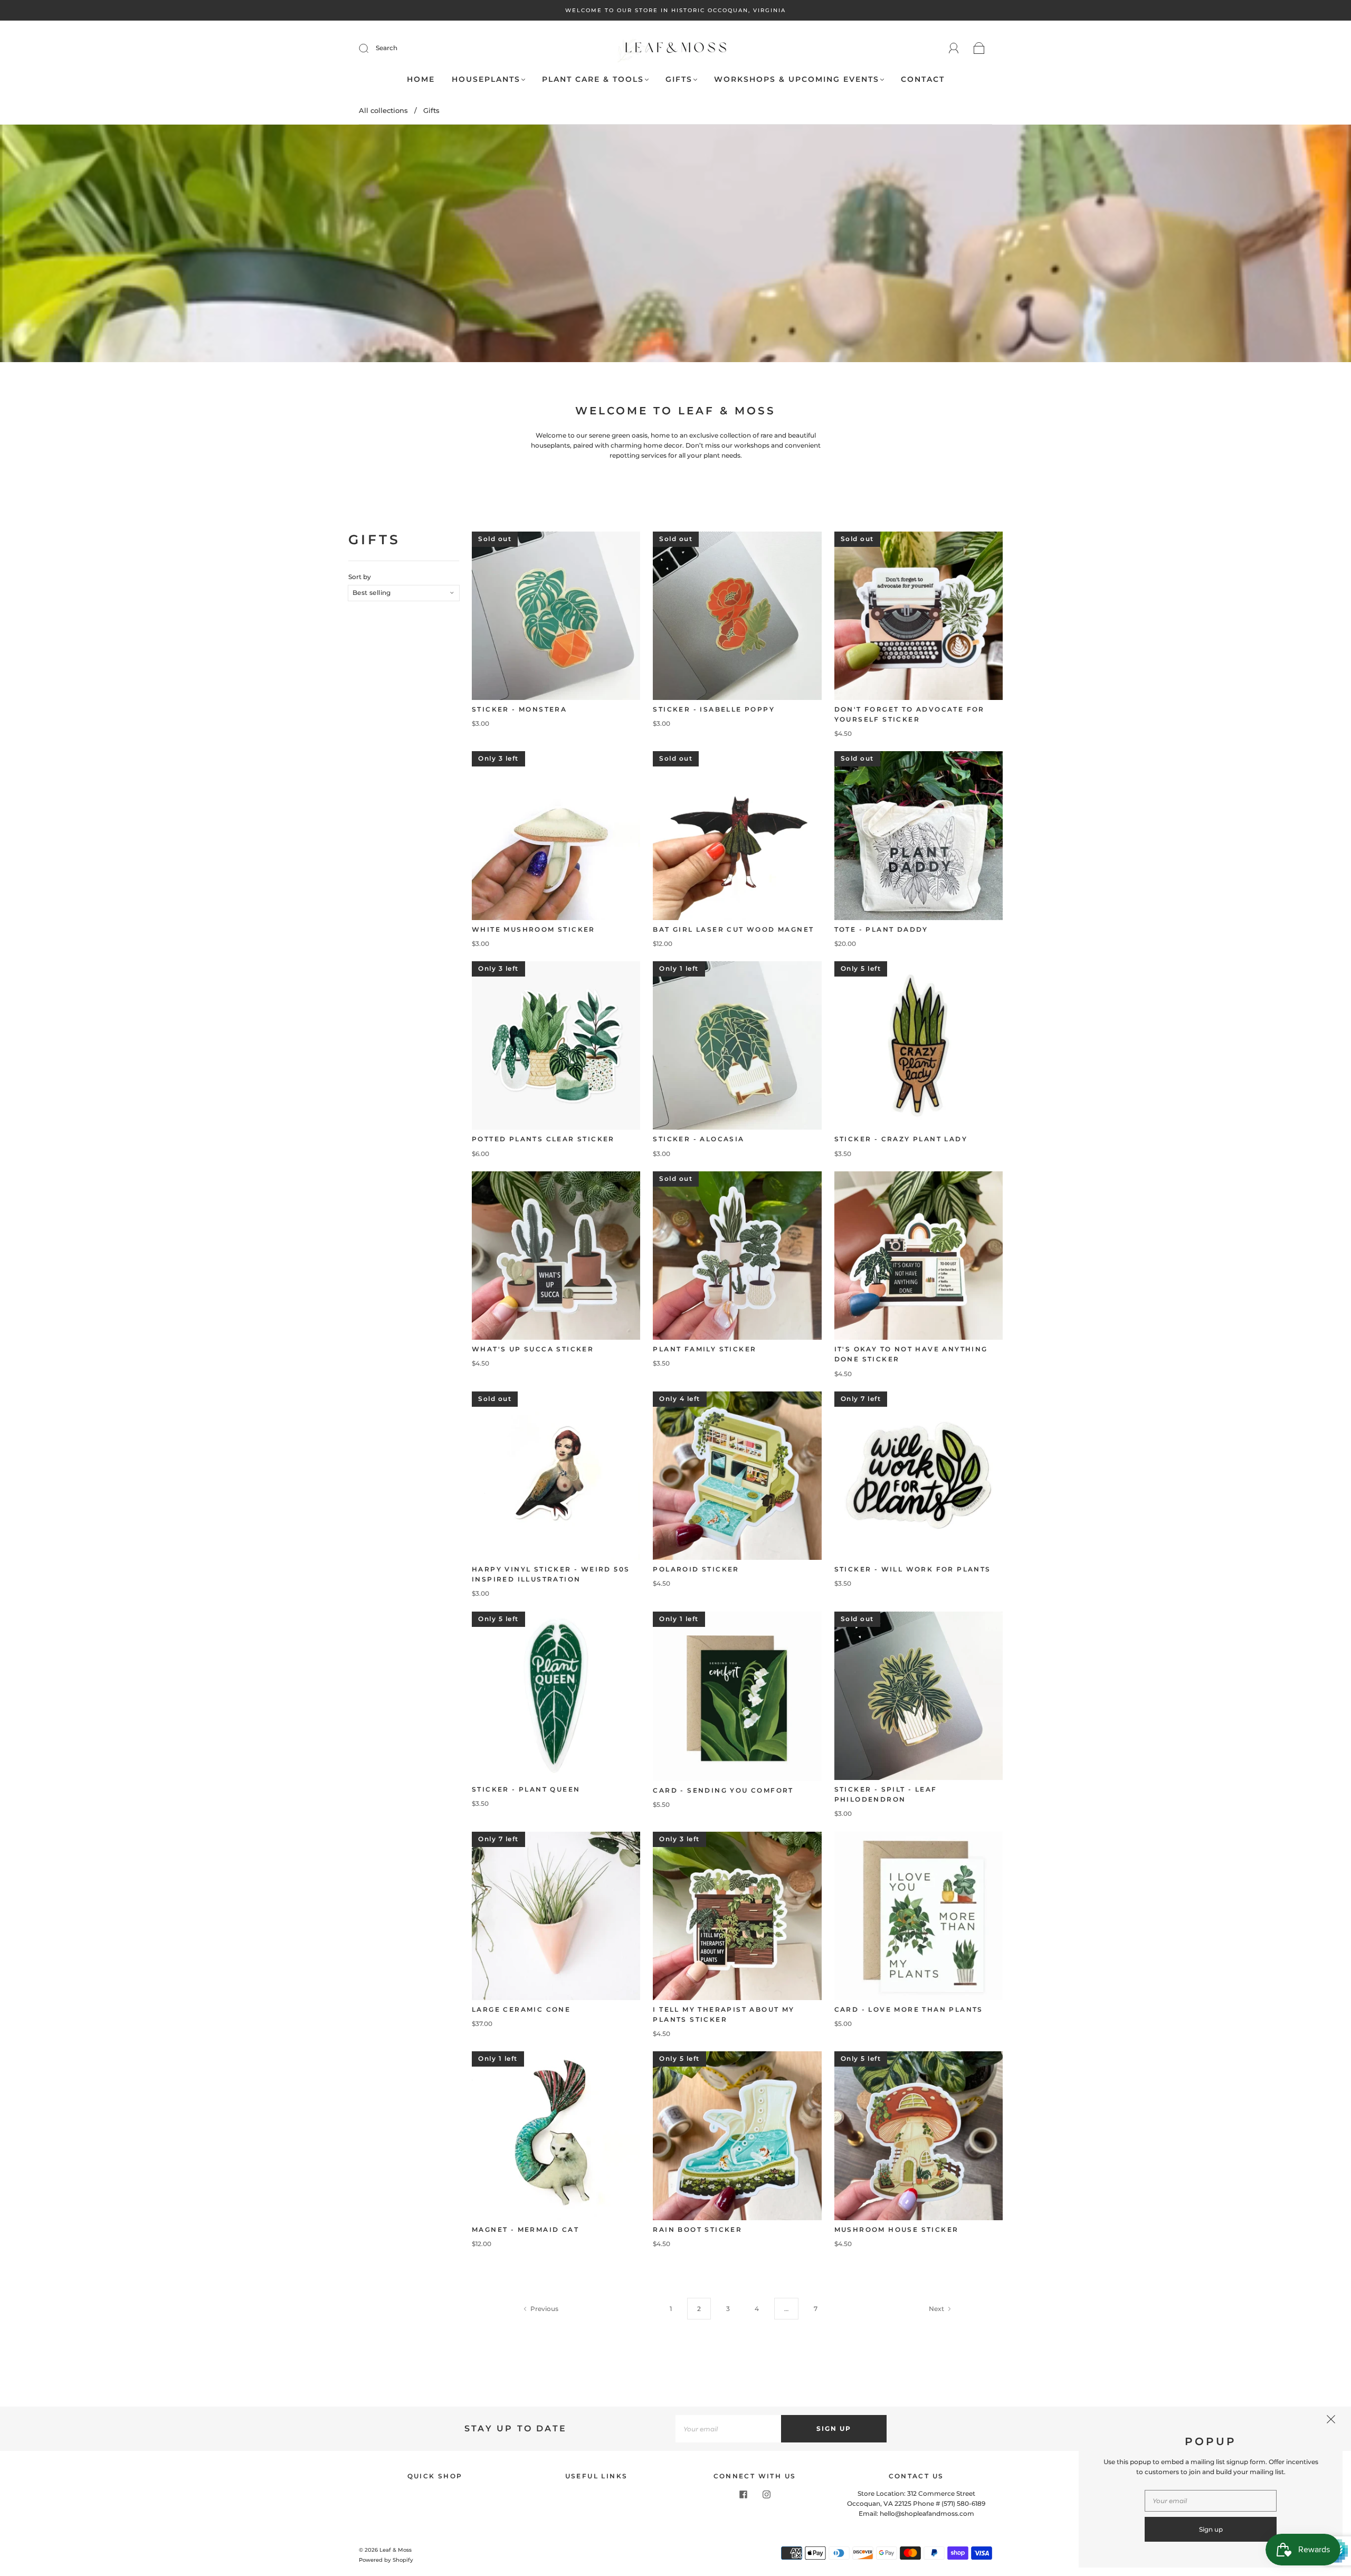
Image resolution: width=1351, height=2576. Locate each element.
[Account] (954, 48)
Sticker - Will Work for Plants (913, 1569)
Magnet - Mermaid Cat (525, 2229)
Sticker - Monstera (519, 709)
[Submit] (370, 48)
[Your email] (728, 2428)
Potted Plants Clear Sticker (543, 1139)
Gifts (679, 79)
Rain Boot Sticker (697, 2229)
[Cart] (979, 49)
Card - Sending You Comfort (723, 1790)
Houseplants (486, 79)
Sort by (360, 577)
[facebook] (743, 2495)
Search (387, 48)
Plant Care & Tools (593, 79)
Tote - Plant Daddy (881, 929)
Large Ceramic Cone (521, 2009)
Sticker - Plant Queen (526, 1789)
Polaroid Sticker (696, 1569)
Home (421, 79)
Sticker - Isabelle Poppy (714, 709)
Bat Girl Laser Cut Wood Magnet (733, 929)
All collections (383, 110)
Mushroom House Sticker (897, 2229)
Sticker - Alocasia (698, 1139)
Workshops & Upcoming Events (797, 79)
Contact (923, 79)
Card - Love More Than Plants (909, 2009)
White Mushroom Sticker (534, 929)
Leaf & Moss (396, 2550)
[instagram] (766, 2495)
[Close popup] (1331, 2421)
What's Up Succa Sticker (533, 1349)
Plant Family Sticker (705, 1349)
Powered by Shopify (386, 2560)
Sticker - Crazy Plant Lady (901, 1139)
